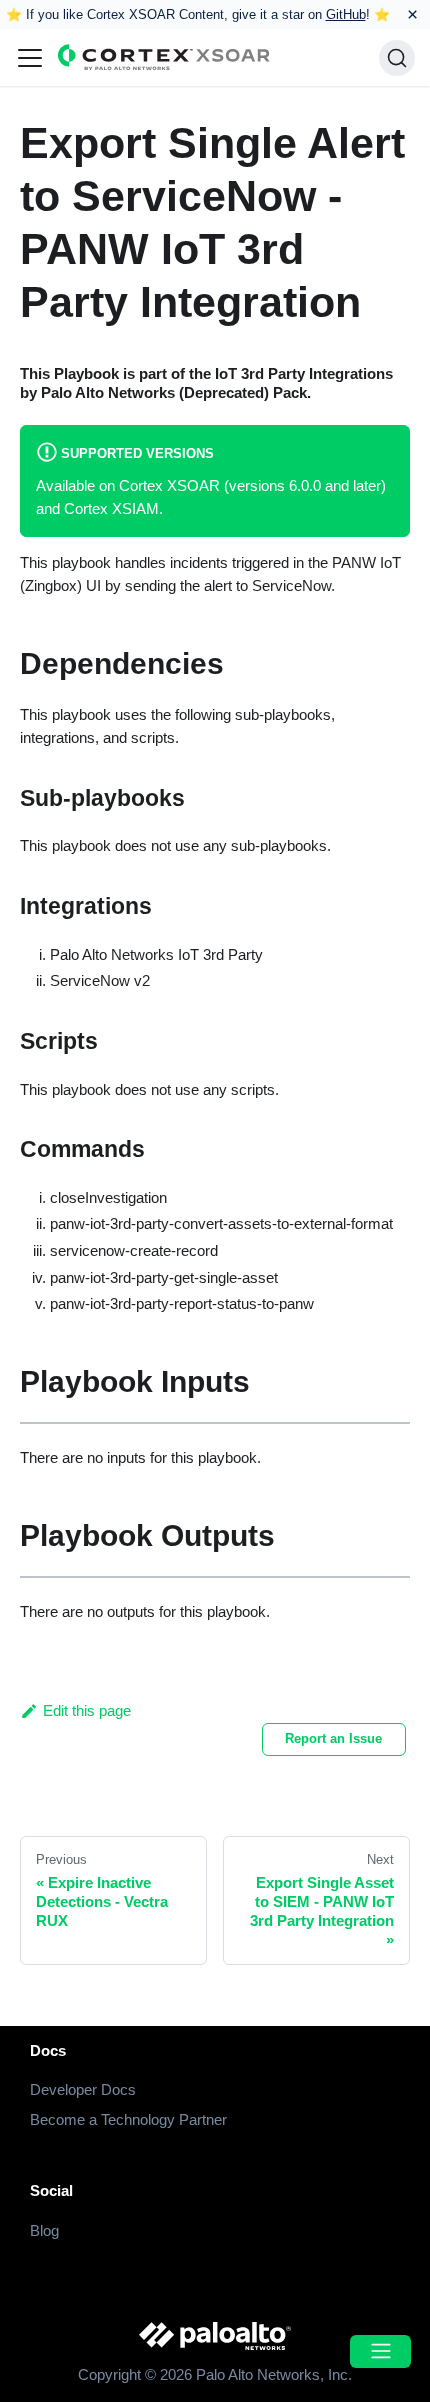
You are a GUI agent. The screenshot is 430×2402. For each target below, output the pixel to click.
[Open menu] (380, 2351)
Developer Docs (83, 2089)
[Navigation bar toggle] (30, 58)
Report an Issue (333, 1738)
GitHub (346, 14)
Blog (44, 2230)
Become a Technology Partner (128, 2119)
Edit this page (87, 1710)
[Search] (397, 58)
